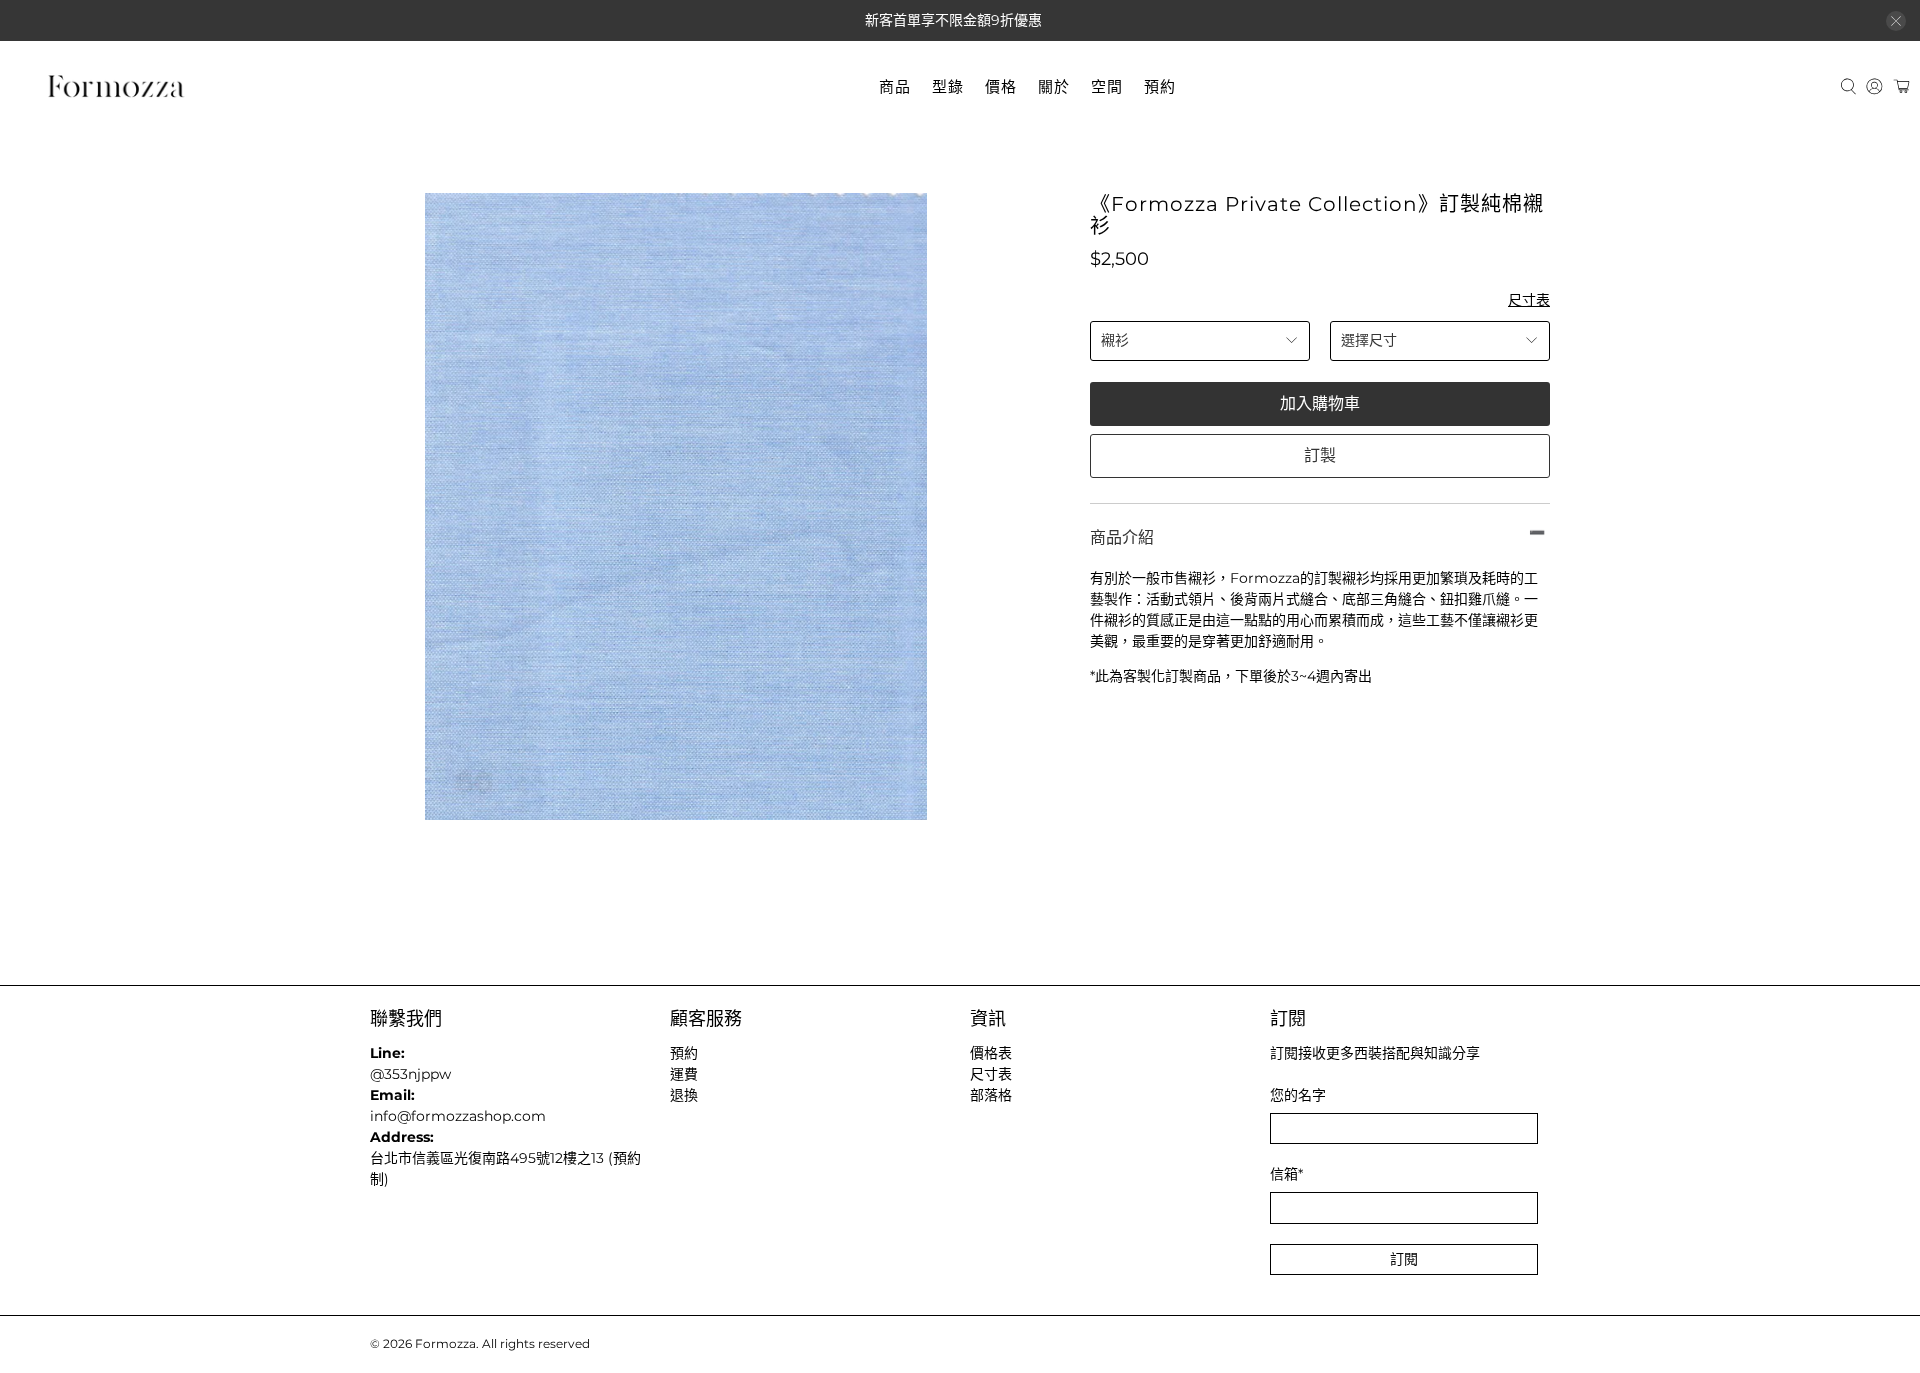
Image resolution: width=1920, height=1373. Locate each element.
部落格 (991, 1095)
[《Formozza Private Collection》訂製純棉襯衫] (676, 507)
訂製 (1320, 455)
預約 (1160, 86)
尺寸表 (1529, 300)
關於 (1054, 86)
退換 (684, 1095)
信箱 (1286, 1174)
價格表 (991, 1053)
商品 (895, 86)
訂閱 (1404, 1259)
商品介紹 (1122, 537)
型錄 (948, 86)
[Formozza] (116, 87)
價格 (1001, 86)
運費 (684, 1074)
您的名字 (1298, 1095)
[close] (1896, 21)
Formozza (445, 1344)
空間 (1107, 86)
